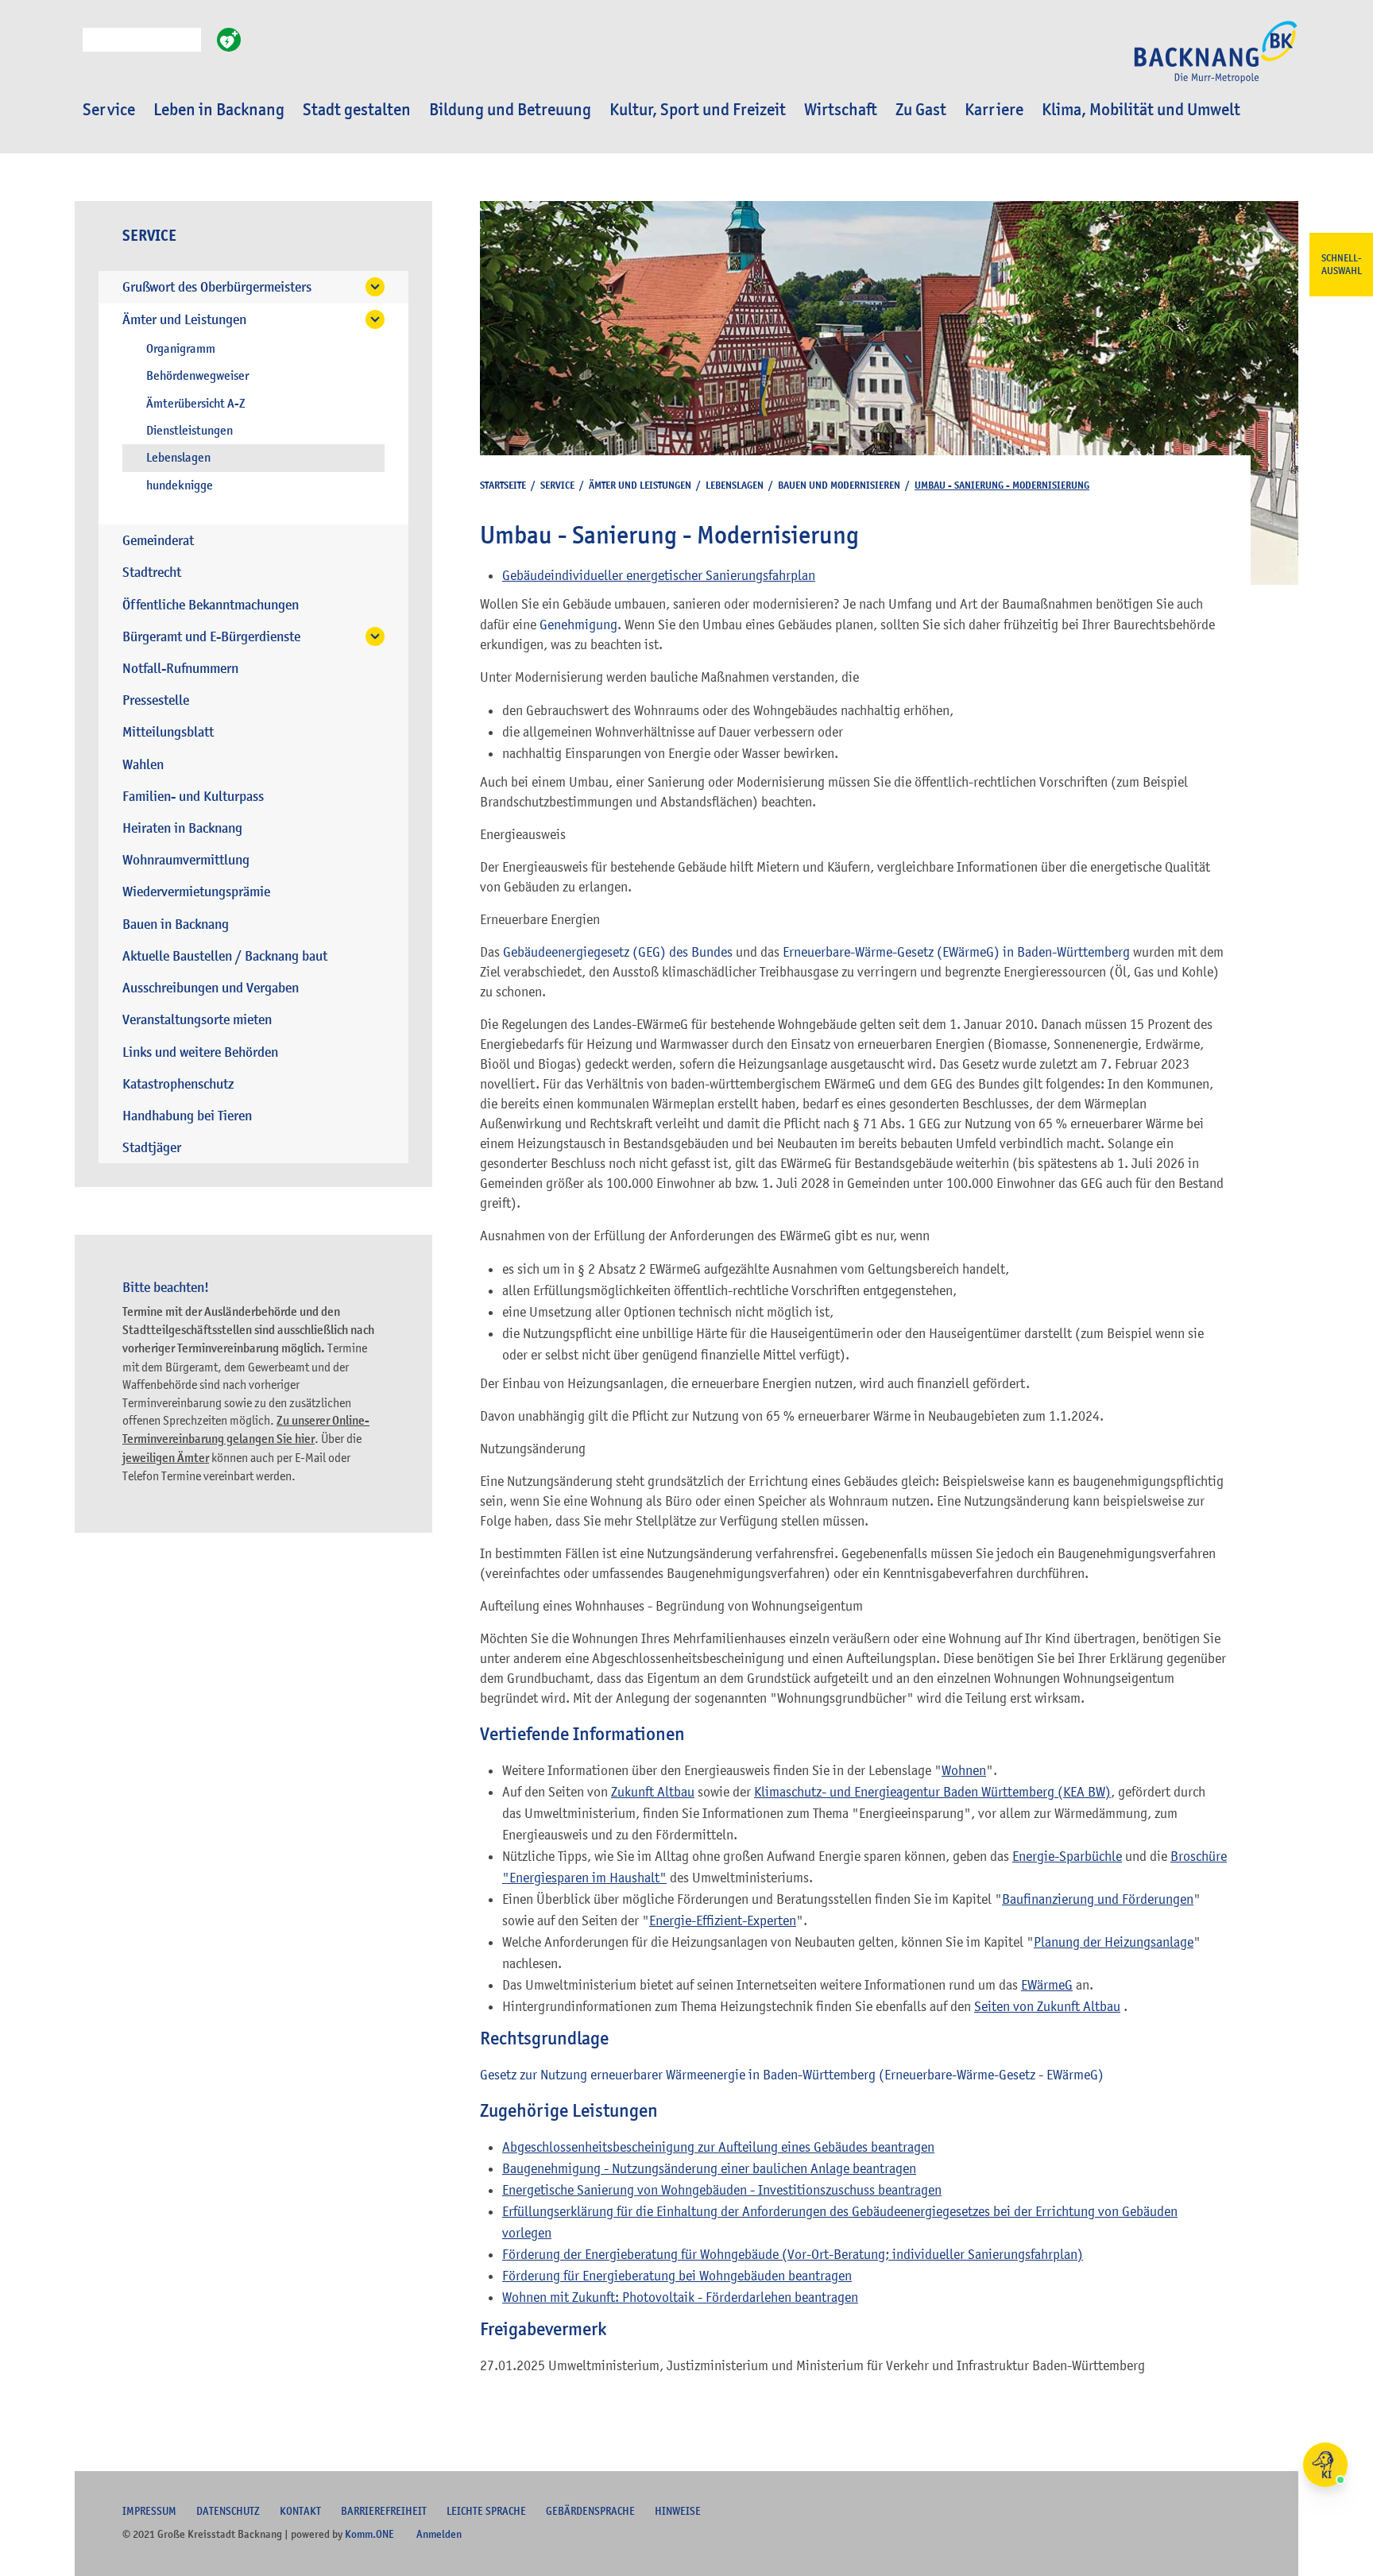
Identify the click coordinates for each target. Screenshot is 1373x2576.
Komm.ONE (369, 2534)
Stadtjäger (152, 1148)
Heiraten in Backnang (182, 828)
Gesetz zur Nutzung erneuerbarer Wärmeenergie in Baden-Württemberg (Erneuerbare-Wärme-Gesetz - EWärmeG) (792, 2075)
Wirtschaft (841, 110)
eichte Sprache (486, 2511)
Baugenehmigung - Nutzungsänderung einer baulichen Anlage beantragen (709, 2168)
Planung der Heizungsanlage (1114, 1942)
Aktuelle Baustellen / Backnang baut (225, 956)
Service (109, 110)
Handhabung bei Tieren (187, 1116)
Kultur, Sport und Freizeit (698, 110)
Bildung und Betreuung (510, 110)
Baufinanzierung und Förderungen (1098, 1899)
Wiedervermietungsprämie (196, 892)
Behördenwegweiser (197, 376)
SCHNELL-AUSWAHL (1342, 265)
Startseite (503, 485)
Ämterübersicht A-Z (196, 404)
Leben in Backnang (219, 110)
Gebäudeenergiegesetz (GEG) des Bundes (619, 952)
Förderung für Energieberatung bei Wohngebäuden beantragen (677, 2276)
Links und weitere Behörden (200, 1052)
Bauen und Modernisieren (839, 485)
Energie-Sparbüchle (1067, 1856)
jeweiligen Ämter (166, 1458)
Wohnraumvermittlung (186, 860)
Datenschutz (228, 2511)
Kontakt (300, 2511)
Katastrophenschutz (178, 1084)
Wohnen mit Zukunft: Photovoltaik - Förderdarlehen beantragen (680, 2297)
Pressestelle (156, 700)
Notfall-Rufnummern (180, 669)
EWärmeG (1047, 1985)
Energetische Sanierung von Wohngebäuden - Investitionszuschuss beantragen (722, 2190)
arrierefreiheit (384, 2511)
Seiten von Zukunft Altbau (1047, 2006)
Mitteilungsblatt (168, 732)
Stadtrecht (152, 572)
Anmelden (439, 2534)
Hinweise (678, 2511)
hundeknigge (180, 485)
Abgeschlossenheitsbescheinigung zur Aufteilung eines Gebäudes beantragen (718, 2147)
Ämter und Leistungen (184, 320)
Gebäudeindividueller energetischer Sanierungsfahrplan (659, 575)
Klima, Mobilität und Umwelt (1141, 110)
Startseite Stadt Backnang (1216, 60)
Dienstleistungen (190, 431)
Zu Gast (921, 110)
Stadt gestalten (357, 110)
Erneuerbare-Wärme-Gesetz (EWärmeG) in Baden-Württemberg (956, 952)
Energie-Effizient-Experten (723, 1920)
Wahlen (143, 765)
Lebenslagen (178, 458)
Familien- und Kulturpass (193, 797)
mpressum (149, 2511)
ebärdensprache (590, 2511)
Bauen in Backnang (176, 924)
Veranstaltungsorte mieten (197, 1020)
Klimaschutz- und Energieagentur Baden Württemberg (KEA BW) (932, 1792)
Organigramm (181, 349)
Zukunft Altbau (653, 1792)
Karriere (994, 110)
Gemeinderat (158, 541)
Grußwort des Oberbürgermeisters (217, 287)
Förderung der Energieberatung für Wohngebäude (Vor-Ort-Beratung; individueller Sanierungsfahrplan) (793, 2254)
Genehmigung (578, 625)
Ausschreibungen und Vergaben (211, 988)
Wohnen (964, 1770)
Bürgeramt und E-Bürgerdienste (211, 637)
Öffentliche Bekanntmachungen (211, 605)
